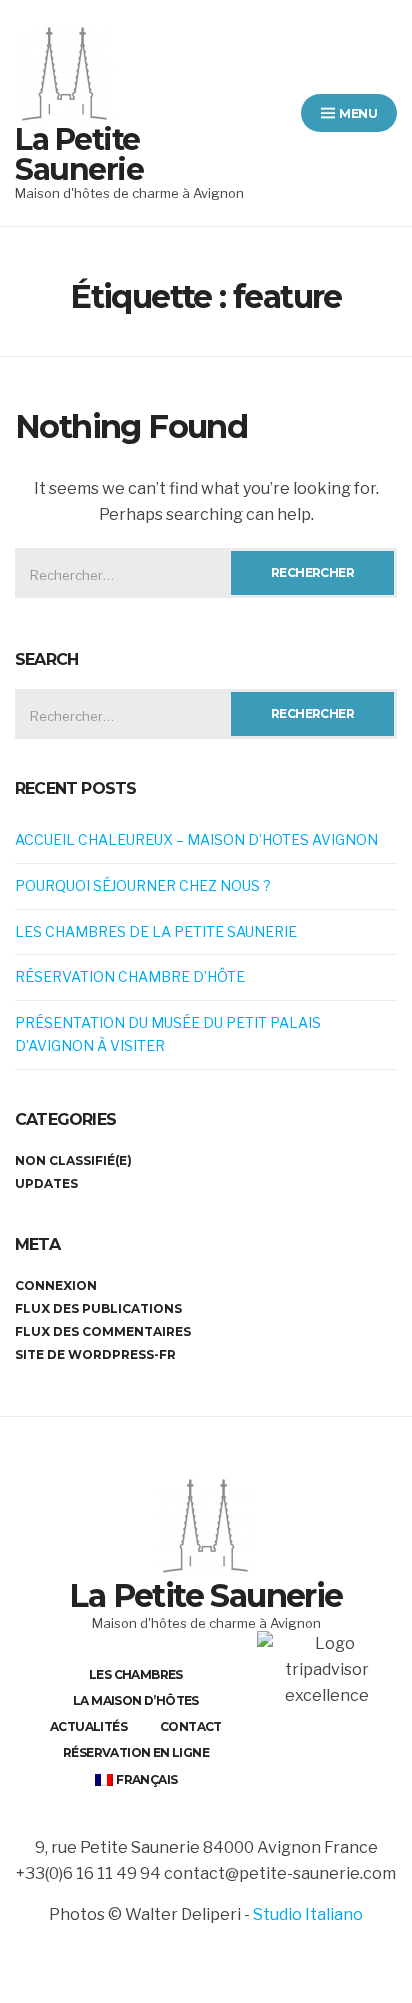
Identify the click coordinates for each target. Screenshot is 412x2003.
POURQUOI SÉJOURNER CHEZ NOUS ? (143, 885)
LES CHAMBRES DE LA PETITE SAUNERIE (156, 931)
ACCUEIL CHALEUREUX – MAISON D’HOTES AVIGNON (196, 839)
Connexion (56, 1285)
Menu (357, 113)
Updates (46, 1183)
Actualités (88, 1726)
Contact (191, 1726)
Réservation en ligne (136, 1752)
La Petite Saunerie (79, 154)
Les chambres (136, 1674)
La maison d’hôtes (136, 1700)
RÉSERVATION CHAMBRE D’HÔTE (130, 976)
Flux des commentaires (103, 1331)
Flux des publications (98, 1308)
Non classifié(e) (73, 1160)
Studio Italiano (308, 1914)
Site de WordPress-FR (95, 1354)
